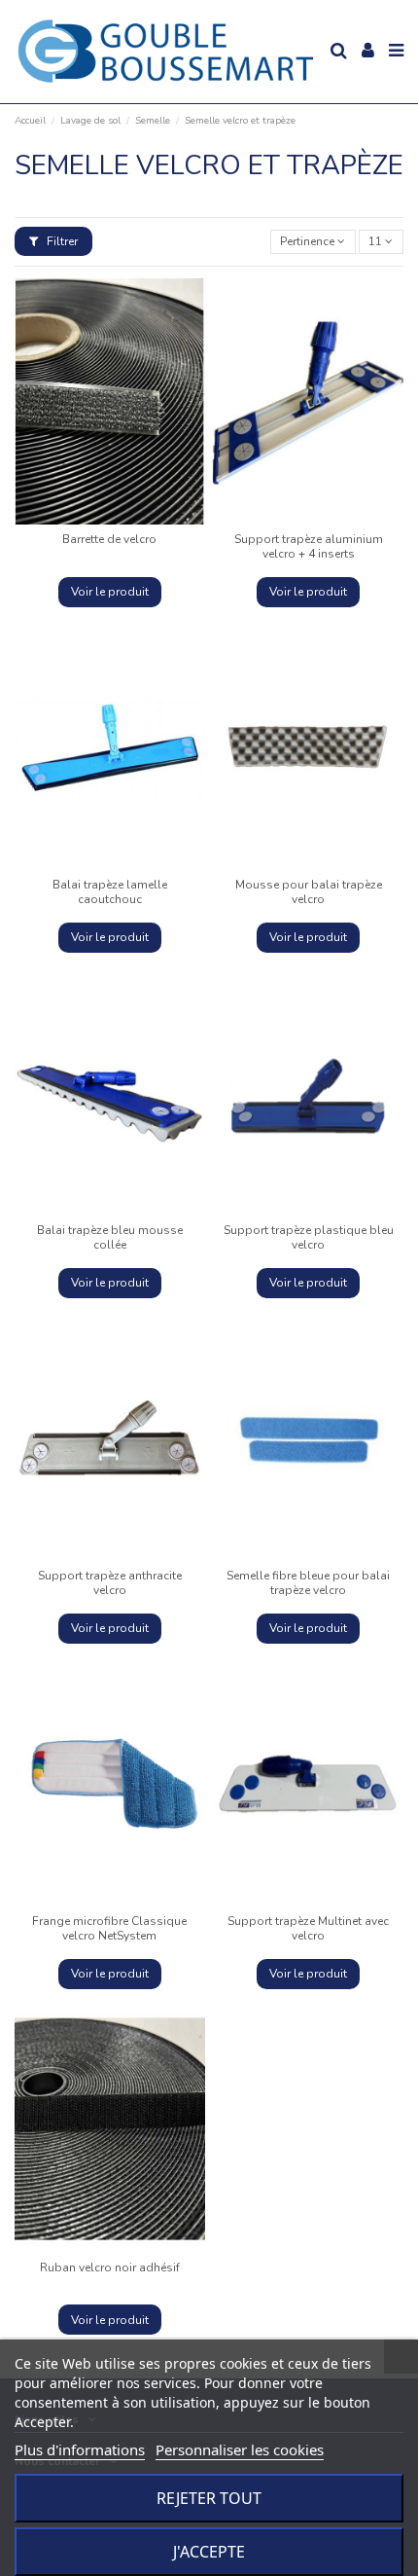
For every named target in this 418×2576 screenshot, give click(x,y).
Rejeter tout (209, 2498)
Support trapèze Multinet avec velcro (308, 1928)
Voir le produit (110, 592)
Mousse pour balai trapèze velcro (309, 891)
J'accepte (209, 2552)
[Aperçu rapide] (122, 519)
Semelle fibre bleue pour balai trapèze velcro (308, 1582)
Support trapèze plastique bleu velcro (309, 1237)
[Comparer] (98, 519)
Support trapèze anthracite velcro (110, 1582)
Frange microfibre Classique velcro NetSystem (109, 1928)
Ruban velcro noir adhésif (110, 2268)
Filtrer (61, 241)
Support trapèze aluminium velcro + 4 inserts (309, 546)
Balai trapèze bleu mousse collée (110, 1237)
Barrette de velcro (109, 539)
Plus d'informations (80, 2449)
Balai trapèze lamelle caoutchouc (110, 891)
